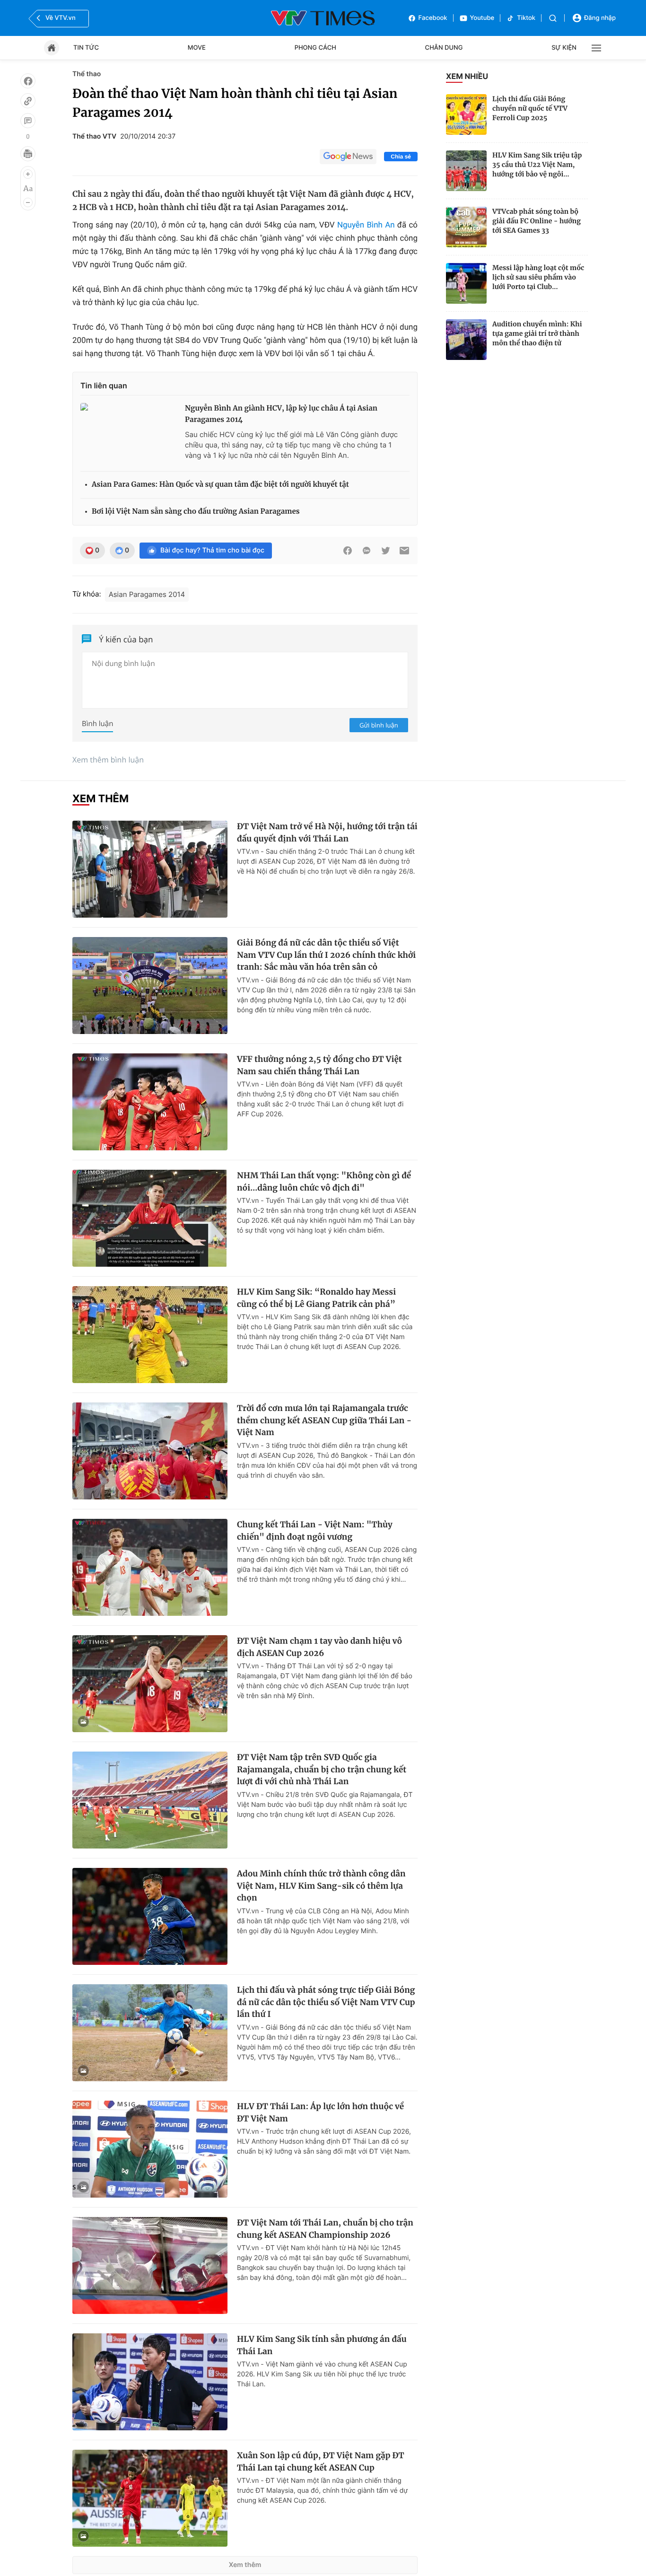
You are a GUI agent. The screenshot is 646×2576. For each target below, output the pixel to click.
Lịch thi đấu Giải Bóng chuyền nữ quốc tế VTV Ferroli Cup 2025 (530, 108)
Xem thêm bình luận (108, 760)
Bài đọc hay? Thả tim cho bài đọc (212, 550)
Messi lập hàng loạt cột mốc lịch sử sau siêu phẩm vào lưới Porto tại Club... (538, 277)
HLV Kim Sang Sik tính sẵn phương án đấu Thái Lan (322, 2345)
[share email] (404, 551)
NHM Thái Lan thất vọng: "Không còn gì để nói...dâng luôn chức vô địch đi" (324, 1182)
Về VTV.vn (61, 18)
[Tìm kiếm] (553, 18)
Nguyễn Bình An (366, 225)
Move (197, 48)
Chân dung (444, 48)
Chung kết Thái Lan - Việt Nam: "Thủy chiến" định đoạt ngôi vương (315, 1531)
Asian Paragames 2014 (147, 594)
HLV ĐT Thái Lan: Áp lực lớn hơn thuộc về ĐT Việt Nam (320, 2112)
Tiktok (526, 18)
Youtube (482, 18)
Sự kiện (564, 48)
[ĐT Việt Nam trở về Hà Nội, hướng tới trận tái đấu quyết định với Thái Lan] (150, 869)
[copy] (28, 101)
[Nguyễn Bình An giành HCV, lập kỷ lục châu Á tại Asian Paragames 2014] (129, 433)
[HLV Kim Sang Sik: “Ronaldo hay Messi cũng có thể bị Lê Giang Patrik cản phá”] (150, 1335)
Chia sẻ (401, 157)
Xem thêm (245, 2565)
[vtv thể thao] (323, 18)
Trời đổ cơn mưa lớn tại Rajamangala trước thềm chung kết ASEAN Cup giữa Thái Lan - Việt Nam (324, 1420)
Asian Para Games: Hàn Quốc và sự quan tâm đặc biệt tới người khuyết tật (220, 485)
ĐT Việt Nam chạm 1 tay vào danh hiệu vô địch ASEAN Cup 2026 (319, 1647)
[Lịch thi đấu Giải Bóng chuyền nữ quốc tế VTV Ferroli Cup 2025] (466, 114)
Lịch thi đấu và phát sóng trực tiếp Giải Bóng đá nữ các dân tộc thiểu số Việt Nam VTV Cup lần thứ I (326, 2002)
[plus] (28, 174)
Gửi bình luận (379, 725)
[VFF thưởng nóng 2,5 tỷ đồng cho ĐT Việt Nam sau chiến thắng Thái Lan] (150, 1102)
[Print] (28, 154)
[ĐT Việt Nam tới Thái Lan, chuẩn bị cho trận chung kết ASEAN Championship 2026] (150, 2265)
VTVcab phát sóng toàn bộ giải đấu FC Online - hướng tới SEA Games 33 (537, 221)
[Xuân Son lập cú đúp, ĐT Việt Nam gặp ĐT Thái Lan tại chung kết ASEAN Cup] (150, 2498)
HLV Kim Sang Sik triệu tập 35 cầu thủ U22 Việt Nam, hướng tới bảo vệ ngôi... (537, 165)
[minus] (28, 202)
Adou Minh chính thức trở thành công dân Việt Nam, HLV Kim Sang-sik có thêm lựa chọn (321, 1886)
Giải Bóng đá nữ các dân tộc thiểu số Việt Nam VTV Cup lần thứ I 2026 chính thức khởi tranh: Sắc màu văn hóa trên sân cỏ (326, 955)
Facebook (433, 18)
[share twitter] (385, 551)
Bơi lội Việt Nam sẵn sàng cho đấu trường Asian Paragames (196, 512)
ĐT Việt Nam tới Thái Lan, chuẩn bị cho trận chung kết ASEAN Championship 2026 (325, 2229)
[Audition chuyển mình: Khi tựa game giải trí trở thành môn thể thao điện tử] (466, 340)
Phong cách (315, 48)
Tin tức (86, 48)
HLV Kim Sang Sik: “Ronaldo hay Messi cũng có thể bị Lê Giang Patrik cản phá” (316, 1298)
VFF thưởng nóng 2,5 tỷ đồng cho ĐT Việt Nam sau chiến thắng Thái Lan (319, 1065)
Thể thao (87, 74)
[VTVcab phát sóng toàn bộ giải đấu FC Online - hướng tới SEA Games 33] (466, 227)
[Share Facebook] (348, 551)
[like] (28, 81)
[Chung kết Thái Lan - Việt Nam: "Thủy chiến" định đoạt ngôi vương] (150, 1567)
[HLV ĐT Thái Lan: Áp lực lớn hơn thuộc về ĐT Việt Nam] (150, 2149)
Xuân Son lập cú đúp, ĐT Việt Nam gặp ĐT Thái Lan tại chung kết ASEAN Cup (321, 2462)
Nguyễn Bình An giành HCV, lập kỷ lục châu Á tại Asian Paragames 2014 (281, 414)
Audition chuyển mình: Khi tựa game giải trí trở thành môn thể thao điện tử (537, 333)
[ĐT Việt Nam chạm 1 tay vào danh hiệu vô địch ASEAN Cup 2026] (150, 1684)
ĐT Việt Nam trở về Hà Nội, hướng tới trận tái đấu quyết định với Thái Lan (327, 832)
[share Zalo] (367, 551)
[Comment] (28, 121)
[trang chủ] (52, 48)
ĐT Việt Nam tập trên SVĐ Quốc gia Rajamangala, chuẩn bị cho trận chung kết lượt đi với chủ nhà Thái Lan (322, 1769)
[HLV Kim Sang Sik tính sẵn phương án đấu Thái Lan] (150, 2382)
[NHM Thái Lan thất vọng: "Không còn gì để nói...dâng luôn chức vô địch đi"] (150, 1218)
